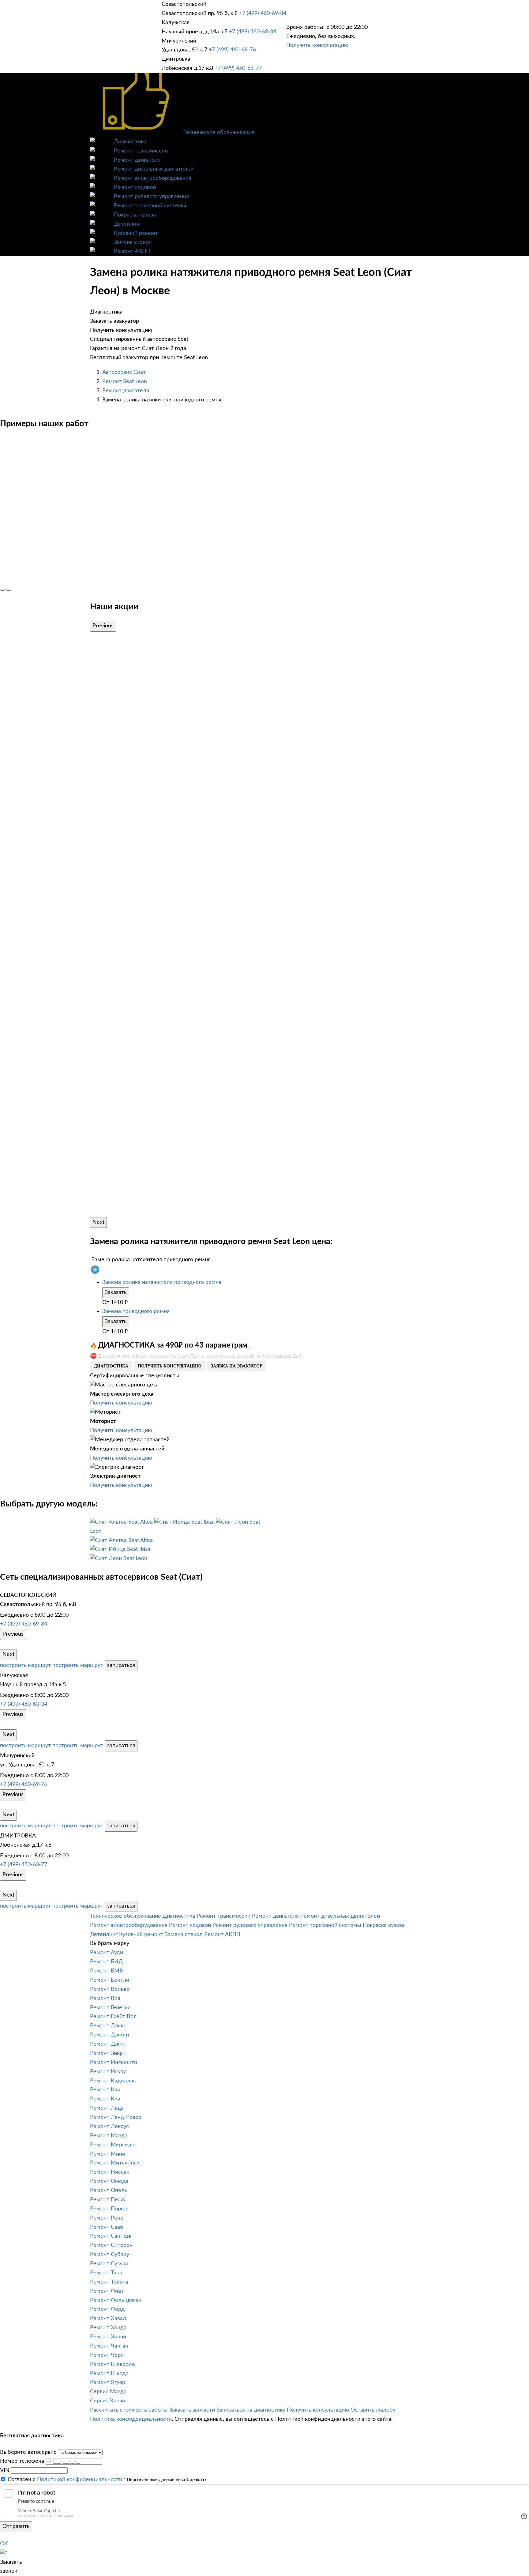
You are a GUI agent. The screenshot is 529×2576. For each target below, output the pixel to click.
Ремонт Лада (107, 2108)
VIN (5, 2470)
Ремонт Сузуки (109, 2264)
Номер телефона (22, 2461)
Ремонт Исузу (108, 2072)
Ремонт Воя (105, 1999)
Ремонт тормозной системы (150, 206)
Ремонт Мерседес (114, 2145)
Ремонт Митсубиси (115, 2163)
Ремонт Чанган (109, 2346)
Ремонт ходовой (135, 187)
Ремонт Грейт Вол (113, 2017)
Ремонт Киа (105, 2099)
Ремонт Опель (109, 2191)
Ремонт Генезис (110, 2008)
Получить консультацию (317, 45)
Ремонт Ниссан (110, 2172)
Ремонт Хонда (108, 2328)
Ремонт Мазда (109, 2136)
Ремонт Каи (105, 2090)
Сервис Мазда (108, 2392)
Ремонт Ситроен (111, 2245)
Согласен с (65, 2480)
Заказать (116, 1292)
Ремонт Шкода (109, 2374)
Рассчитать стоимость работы (129, 2410)
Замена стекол (133, 242)
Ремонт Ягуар (108, 2382)
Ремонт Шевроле (113, 2364)
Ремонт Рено (107, 2218)
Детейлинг (128, 224)
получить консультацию (170, 1366)
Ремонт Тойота (109, 2282)
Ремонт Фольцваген (116, 2300)
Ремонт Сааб (107, 2227)
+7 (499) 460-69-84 (263, 13)
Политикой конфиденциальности (80, 2480)
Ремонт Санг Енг (111, 2236)
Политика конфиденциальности (131, 2419)
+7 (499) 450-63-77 (238, 68)
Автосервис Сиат (124, 372)
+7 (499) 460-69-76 (232, 50)
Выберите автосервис (28, 2452)
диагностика (111, 1366)
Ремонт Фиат (107, 2291)
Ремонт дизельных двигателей (154, 169)
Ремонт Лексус (109, 2127)
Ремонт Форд (107, 2309)
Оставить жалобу (373, 2410)
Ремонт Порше (109, 2209)
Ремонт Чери (107, 2355)
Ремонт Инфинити (114, 2063)
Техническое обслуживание (219, 133)
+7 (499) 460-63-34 (253, 32)
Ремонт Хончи (108, 2337)
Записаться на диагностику (251, 2410)
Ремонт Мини (108, 2154)
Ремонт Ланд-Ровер (116, 2117)
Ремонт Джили (109, 2035)
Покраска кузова (135, 215)
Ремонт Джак (107, 2026)
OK (4, 2544)
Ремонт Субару (110, 2254)
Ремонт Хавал (108, 2318)
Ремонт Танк (106, 2273)
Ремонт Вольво (110, 1989)
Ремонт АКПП (132, 251)
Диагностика (130, 142)
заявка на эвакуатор (237, 1366)
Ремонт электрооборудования (153, 178)
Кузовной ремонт (136, 233)
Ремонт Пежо (108, 2200)
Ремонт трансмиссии (141, 151)
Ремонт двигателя (137, 160)
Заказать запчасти (192, 2410)
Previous (103, 626)
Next (98, 1222)
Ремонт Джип (108, 2044)
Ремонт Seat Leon (125, 382)
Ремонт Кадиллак (113, 2081)
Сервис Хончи (108, 2401)
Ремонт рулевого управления (151, 197)
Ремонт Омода (109, 2181)
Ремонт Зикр (106, 2053)
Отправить (16, 2526)
